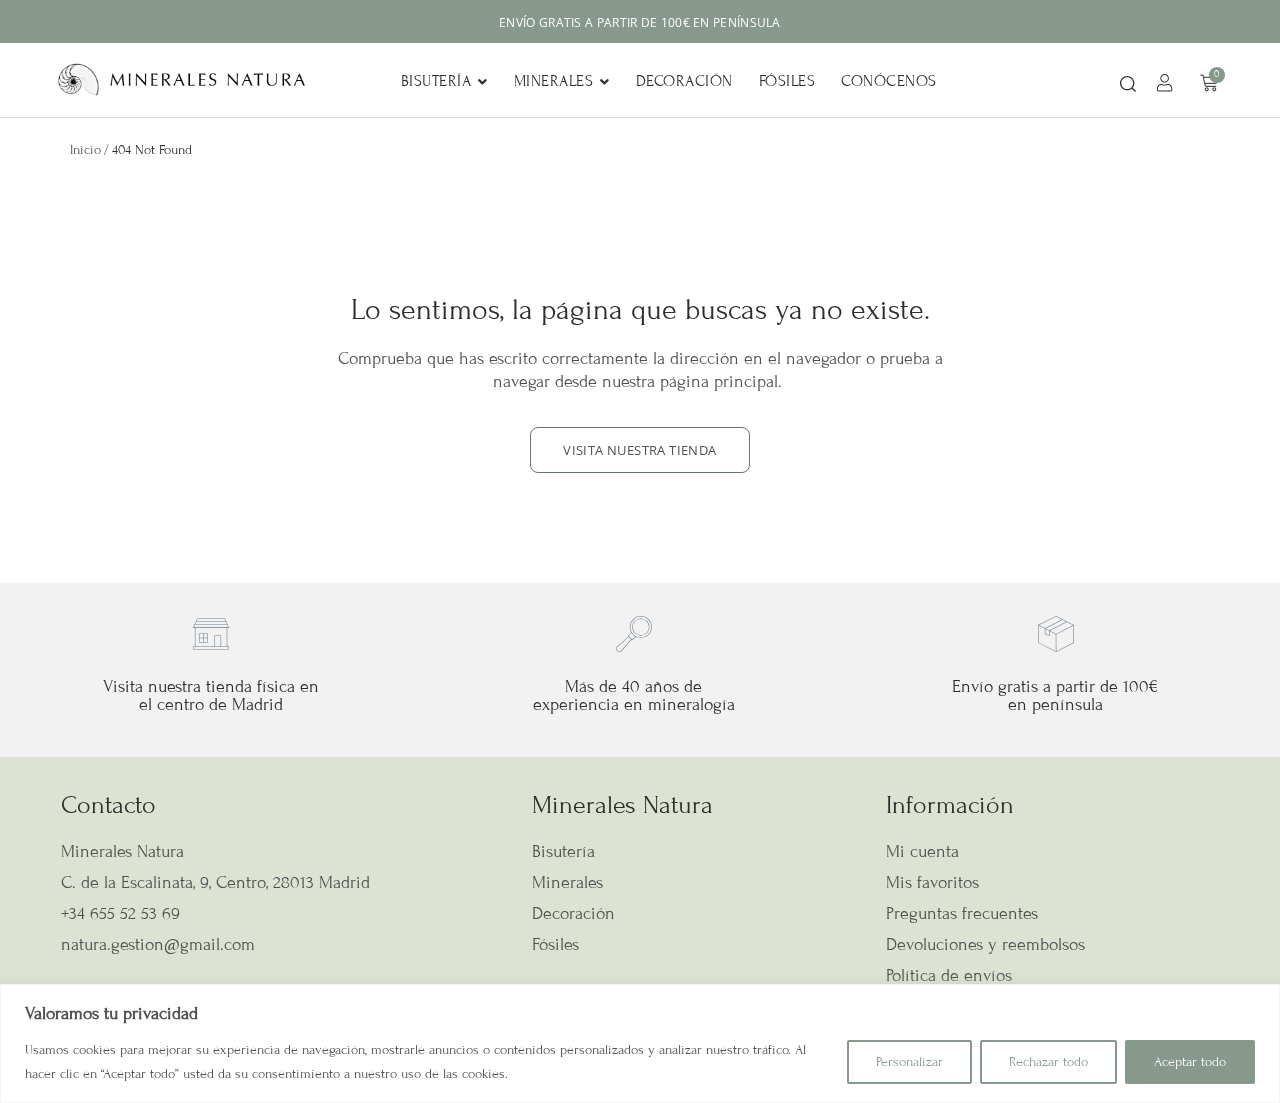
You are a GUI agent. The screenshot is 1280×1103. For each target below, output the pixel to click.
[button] (1128, 85)
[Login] (1167, 86)
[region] (640, 1043)
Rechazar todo (1048, 1062)
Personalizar (909, 1062)
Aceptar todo (1190, 1062)
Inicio (85, 150)
